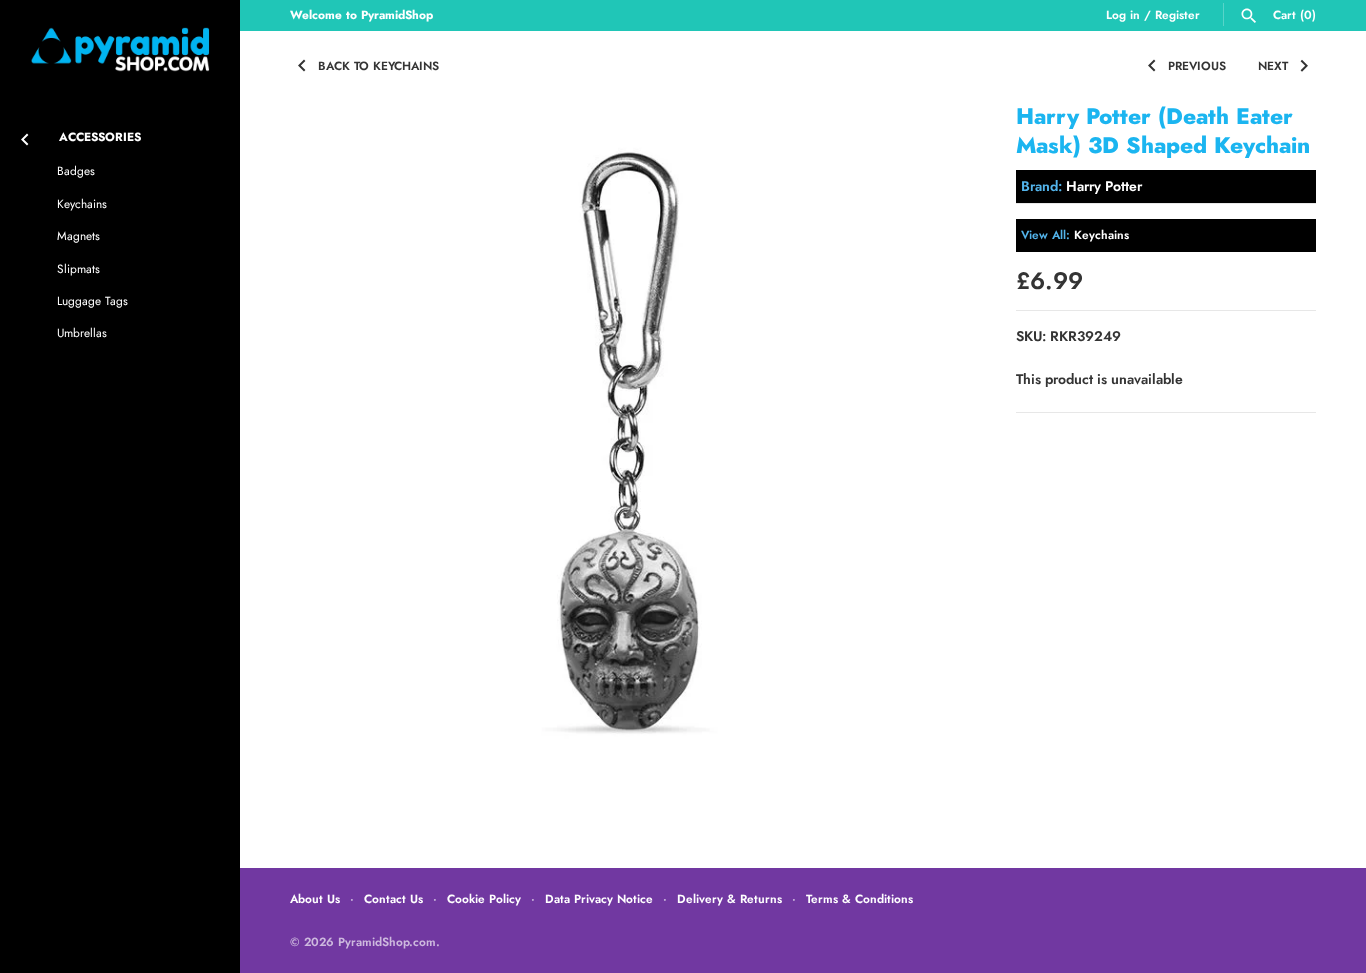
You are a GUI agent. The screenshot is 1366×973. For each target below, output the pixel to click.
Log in (1123, 14)
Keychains (82, 203)
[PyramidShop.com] (120, 49)
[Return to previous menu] (25, 135)
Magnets (78, 235)
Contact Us (393, 898)
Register (1177, 14)
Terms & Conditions (859, 898)
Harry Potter (1104, 186)
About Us (315, 898)
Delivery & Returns (729, 898)
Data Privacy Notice (599, 898)
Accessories (100, 136)
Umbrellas (82, 332)
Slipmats (78, 268)
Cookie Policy (484, 898)
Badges (76, 170)
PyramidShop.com (387, 941)
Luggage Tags (92, 300)
